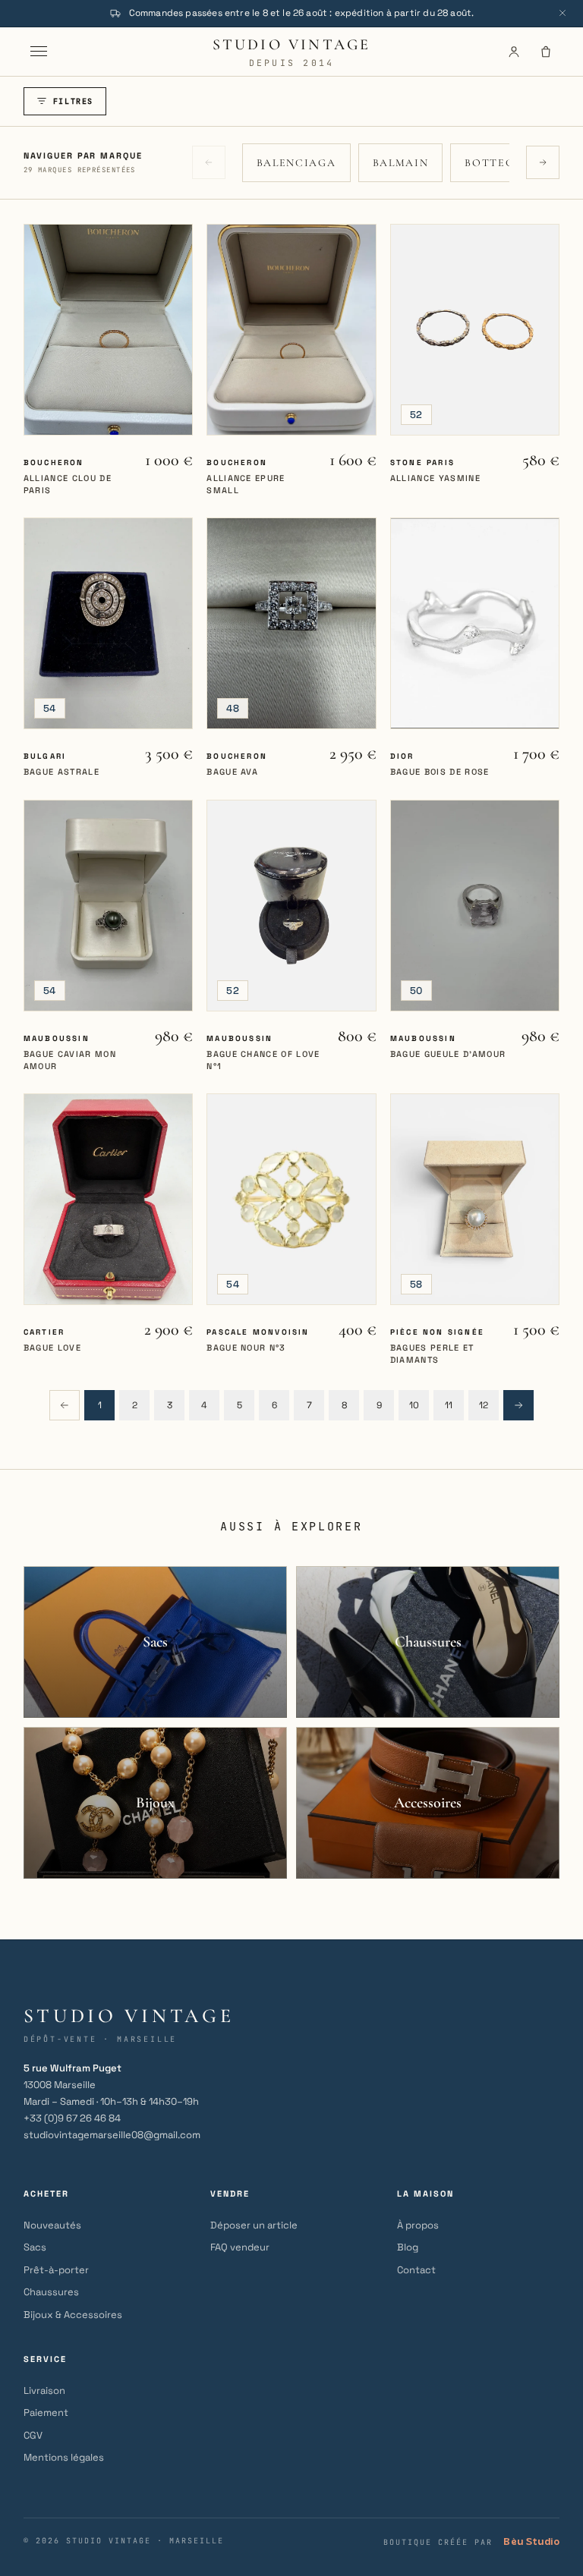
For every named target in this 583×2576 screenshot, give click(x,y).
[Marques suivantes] (543, 162)
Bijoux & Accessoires (73, 2315)
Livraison (44, 2390)
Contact (416, 2270)
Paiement (46, 2412)
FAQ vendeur (240, 2247)
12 (484, 1405)
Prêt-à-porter (56, 2270)
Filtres (73, 101)
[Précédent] (65, 1405)
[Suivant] (518, 1405)
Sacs (35, 2247)
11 (449, 1405)
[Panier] (546, 52)
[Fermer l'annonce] (563, 13)
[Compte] (514, 52)
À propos (418, 2225)
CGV (33, 2435)
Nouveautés (52, 2225)
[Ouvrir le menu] (39, 52)
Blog (408, 2247)
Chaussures (51, 2292)
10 (414, 1405)
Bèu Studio (531, 2541)
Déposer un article (254, 2225)
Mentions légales (64, 2457)
